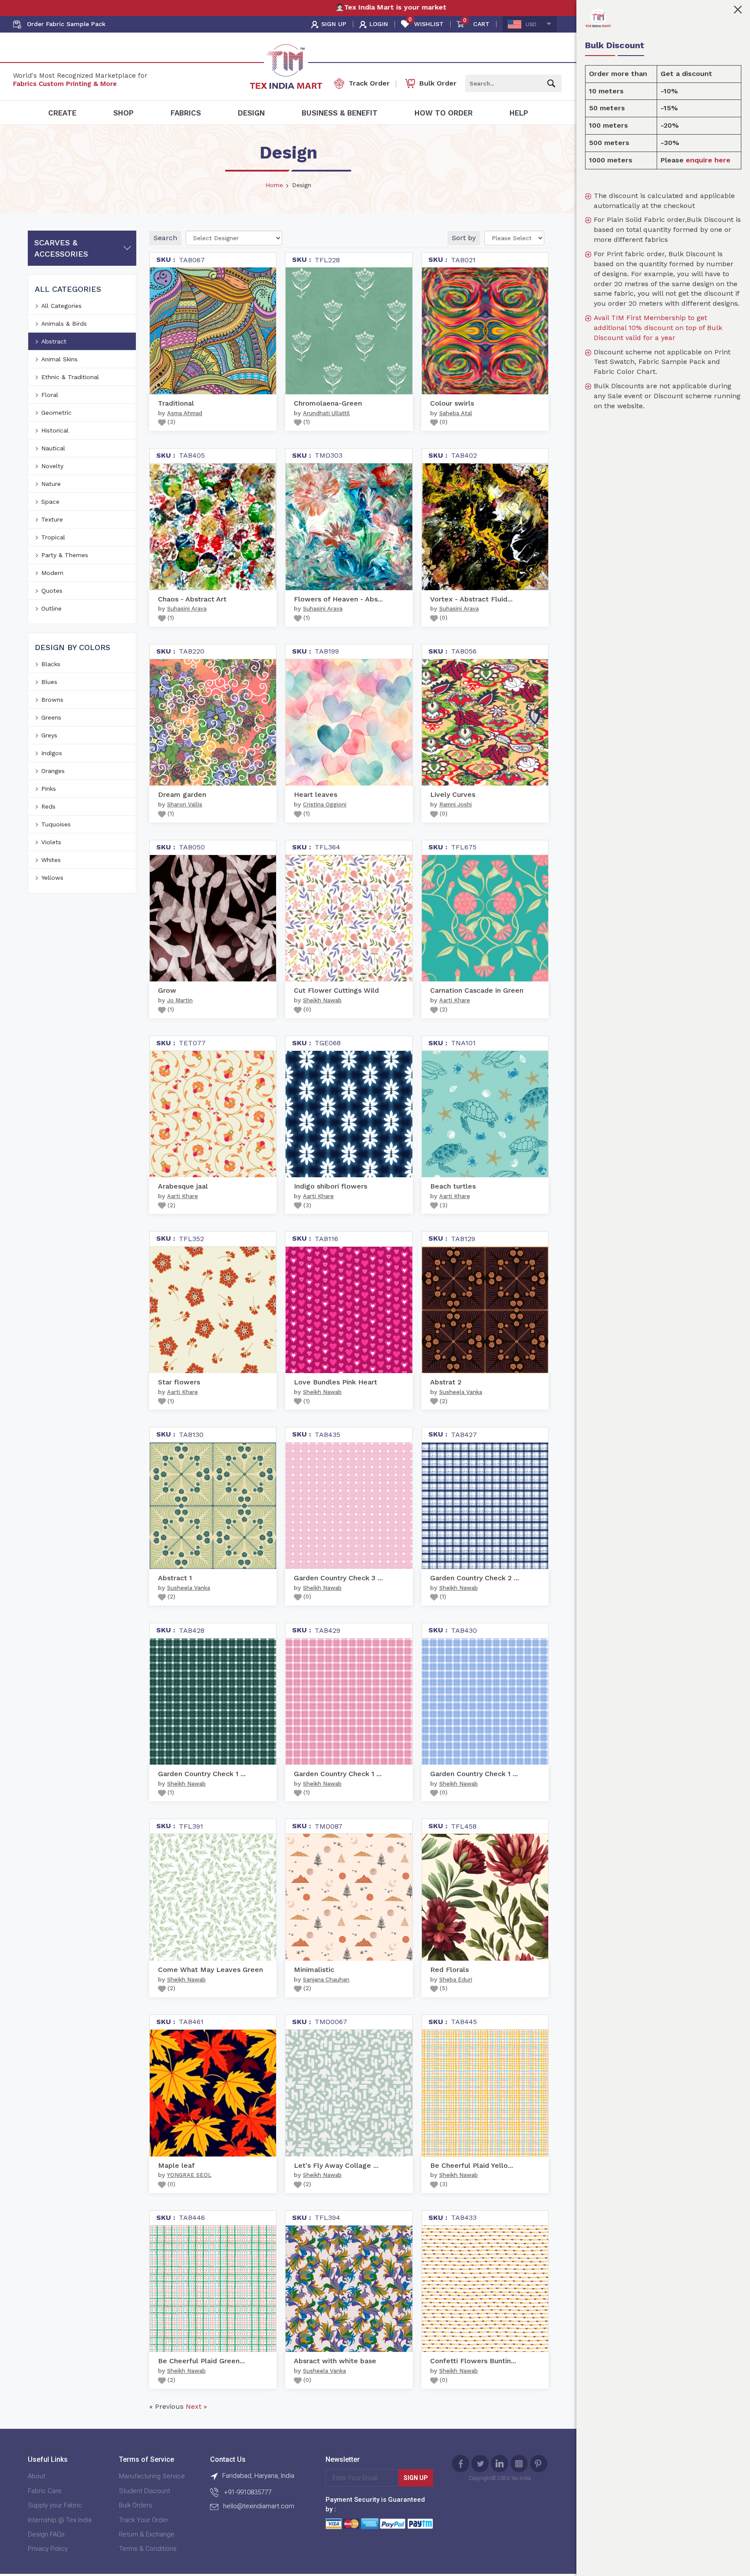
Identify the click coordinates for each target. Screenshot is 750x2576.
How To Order (444, 113)
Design (251, 113)
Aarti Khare (455, 1000)
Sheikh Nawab (322, 1000)
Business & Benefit (340, 113)
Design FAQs (46, 2534)
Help (519, 113)
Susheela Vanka (461, 1392)
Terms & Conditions (148, 2549)
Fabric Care (45, 2491)
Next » (196, 2406)
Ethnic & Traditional (70, 377)
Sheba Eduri (456, 1980)
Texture (52, 519)
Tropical (53, 537)
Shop (123, 113)
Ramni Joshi (456, 804)
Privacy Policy (48, 2549)
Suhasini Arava (187, 609)
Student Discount (145, 2491)
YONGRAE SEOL (189, 2175)
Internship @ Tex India (60, 2520)
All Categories (61, 306)
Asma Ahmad (185, 413)
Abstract (54, 341)
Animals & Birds (64, 324)
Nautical (53, 448)
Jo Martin (180, 1000)
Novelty (52, 466)
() (171, 422)
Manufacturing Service (152, 2476)
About (36, 2476)
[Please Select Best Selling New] (514, 238)
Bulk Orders (136, 2505)
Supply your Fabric (55, 2505)
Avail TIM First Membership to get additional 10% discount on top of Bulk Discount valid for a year (658, 328)
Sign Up (416, 2478)
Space (50, 502)
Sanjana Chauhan (326, 1980)
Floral (50, 395)
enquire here (708, 160)
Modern (52, 573)
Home (274, 185)
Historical (55, 430)
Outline (51, 608)
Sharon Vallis (185, 804)
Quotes (52, 591)
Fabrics (186, 113)
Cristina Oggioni (325, 804)
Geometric (56, 413)
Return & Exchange (147, 2534)
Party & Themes (65, 555)
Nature (51, 484)
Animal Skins (59, 359)
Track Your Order (144, 2520)
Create (62, 113)
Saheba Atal (456, 413)
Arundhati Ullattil (326, 413)
